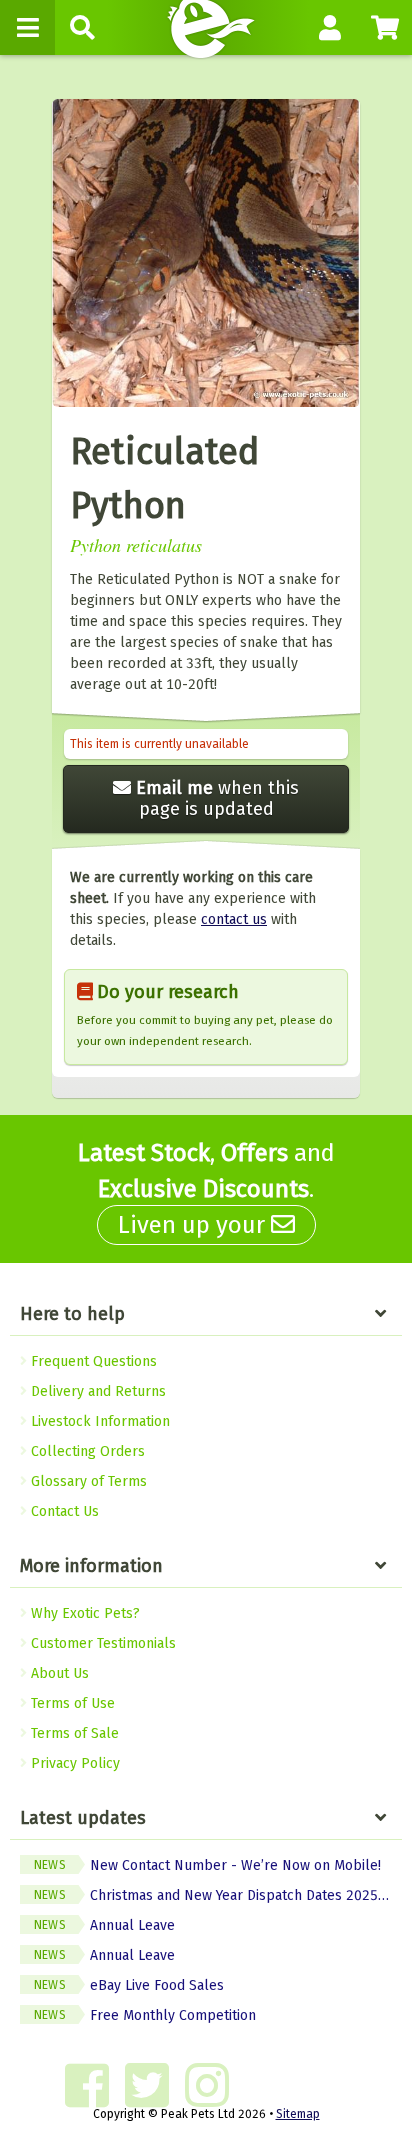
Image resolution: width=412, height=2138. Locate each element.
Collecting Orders (86, 1451)
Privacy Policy (73, 1763)
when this (217, 798)
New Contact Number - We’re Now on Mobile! (207, 1865)
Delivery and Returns (96, 1391)
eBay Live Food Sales (129, 1985)
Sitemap (298, 2114)
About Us (58, 1673)
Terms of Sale (73, 1733)
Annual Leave (104, 1925)
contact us (234, 919)
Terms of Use (71, 1703)
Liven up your (194, 1225)
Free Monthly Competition (145, 2015)
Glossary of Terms (87, 1481)
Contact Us (63, 1511)
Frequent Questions (92, 1361)
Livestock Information (98, 1421)
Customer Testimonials (101, 1643)
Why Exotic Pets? (83, 1613)
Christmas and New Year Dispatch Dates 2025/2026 (218, 1895)
